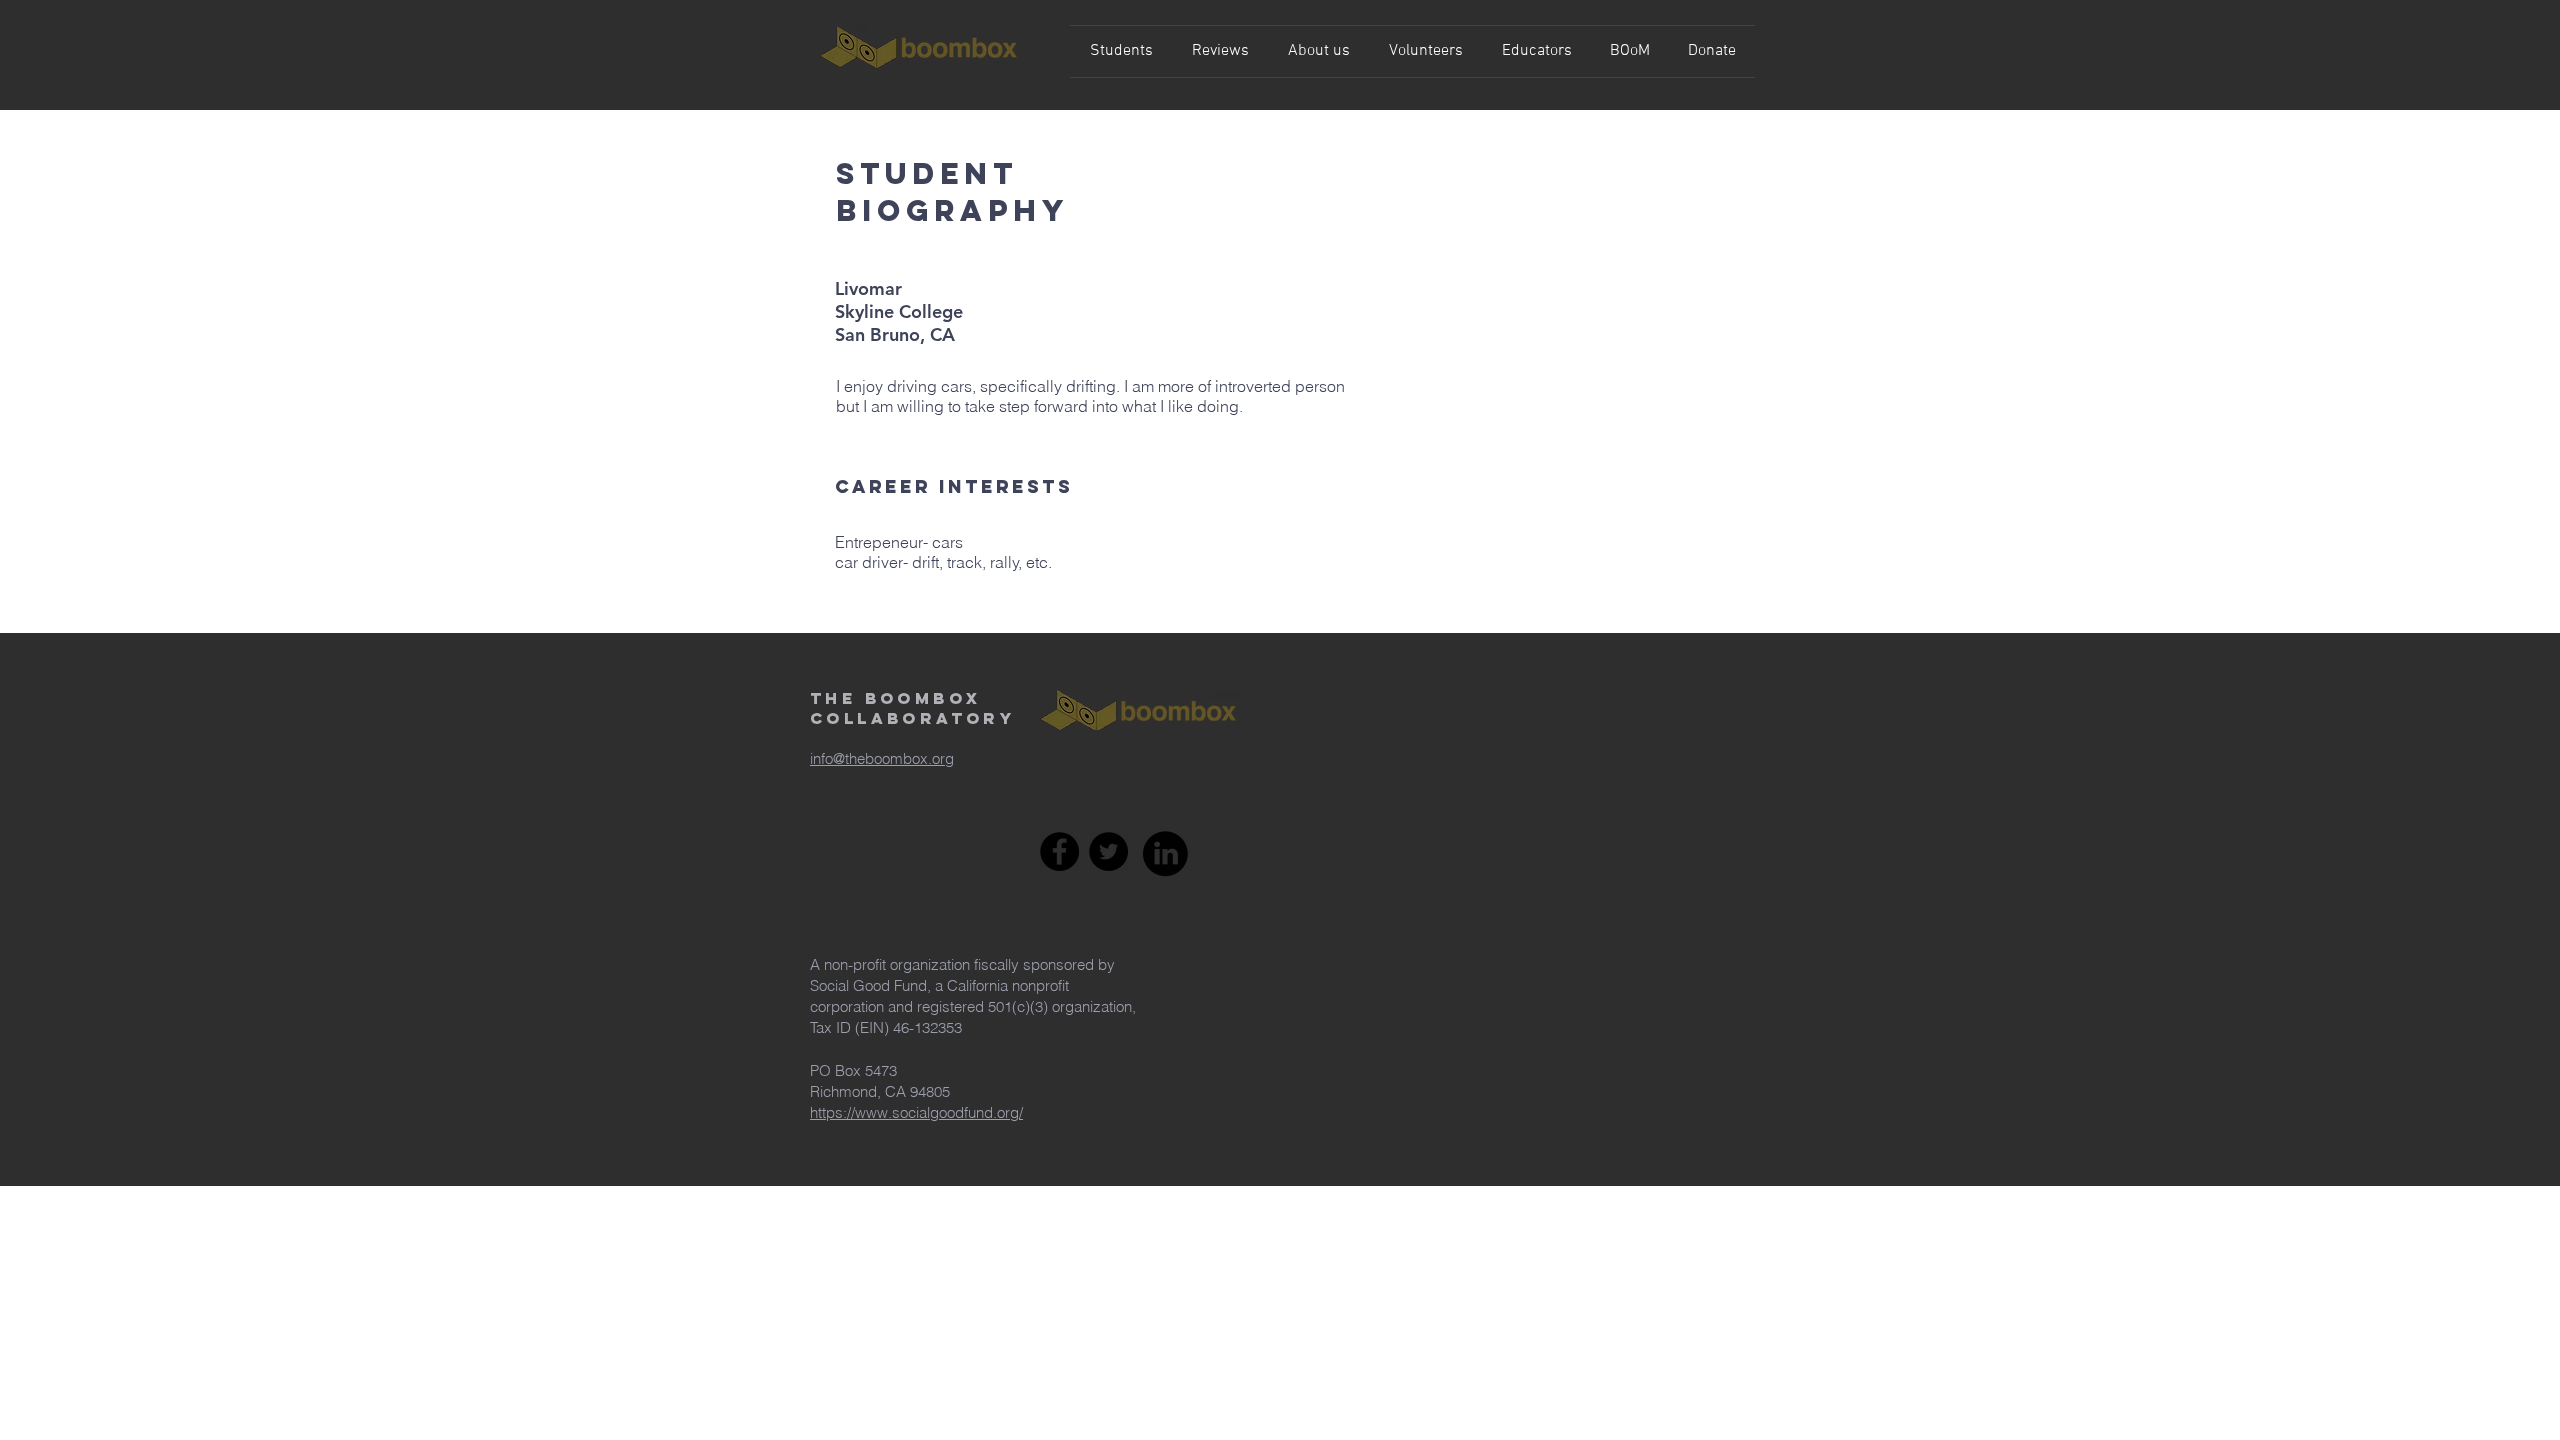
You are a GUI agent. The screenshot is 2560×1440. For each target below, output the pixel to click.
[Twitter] (1108, 851)
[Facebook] (1059, 851)
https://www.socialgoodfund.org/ (916, 1112)
